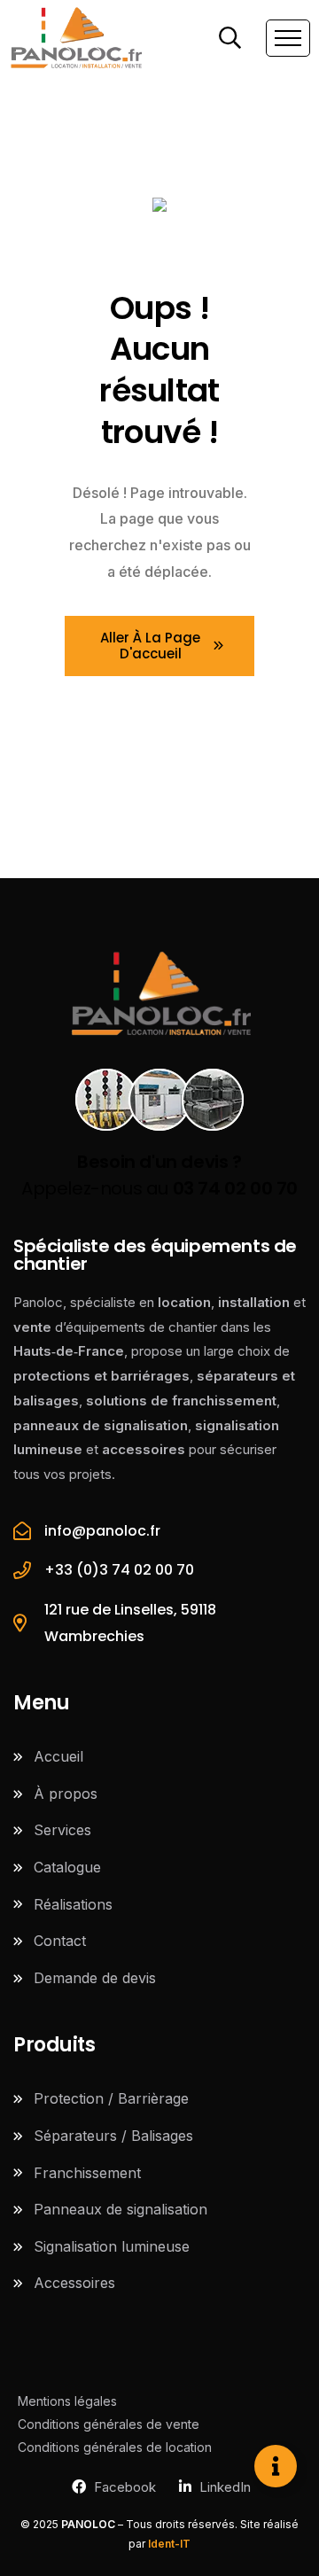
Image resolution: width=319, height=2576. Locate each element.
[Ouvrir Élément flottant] (276, 2466)
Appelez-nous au (159, 1175)
